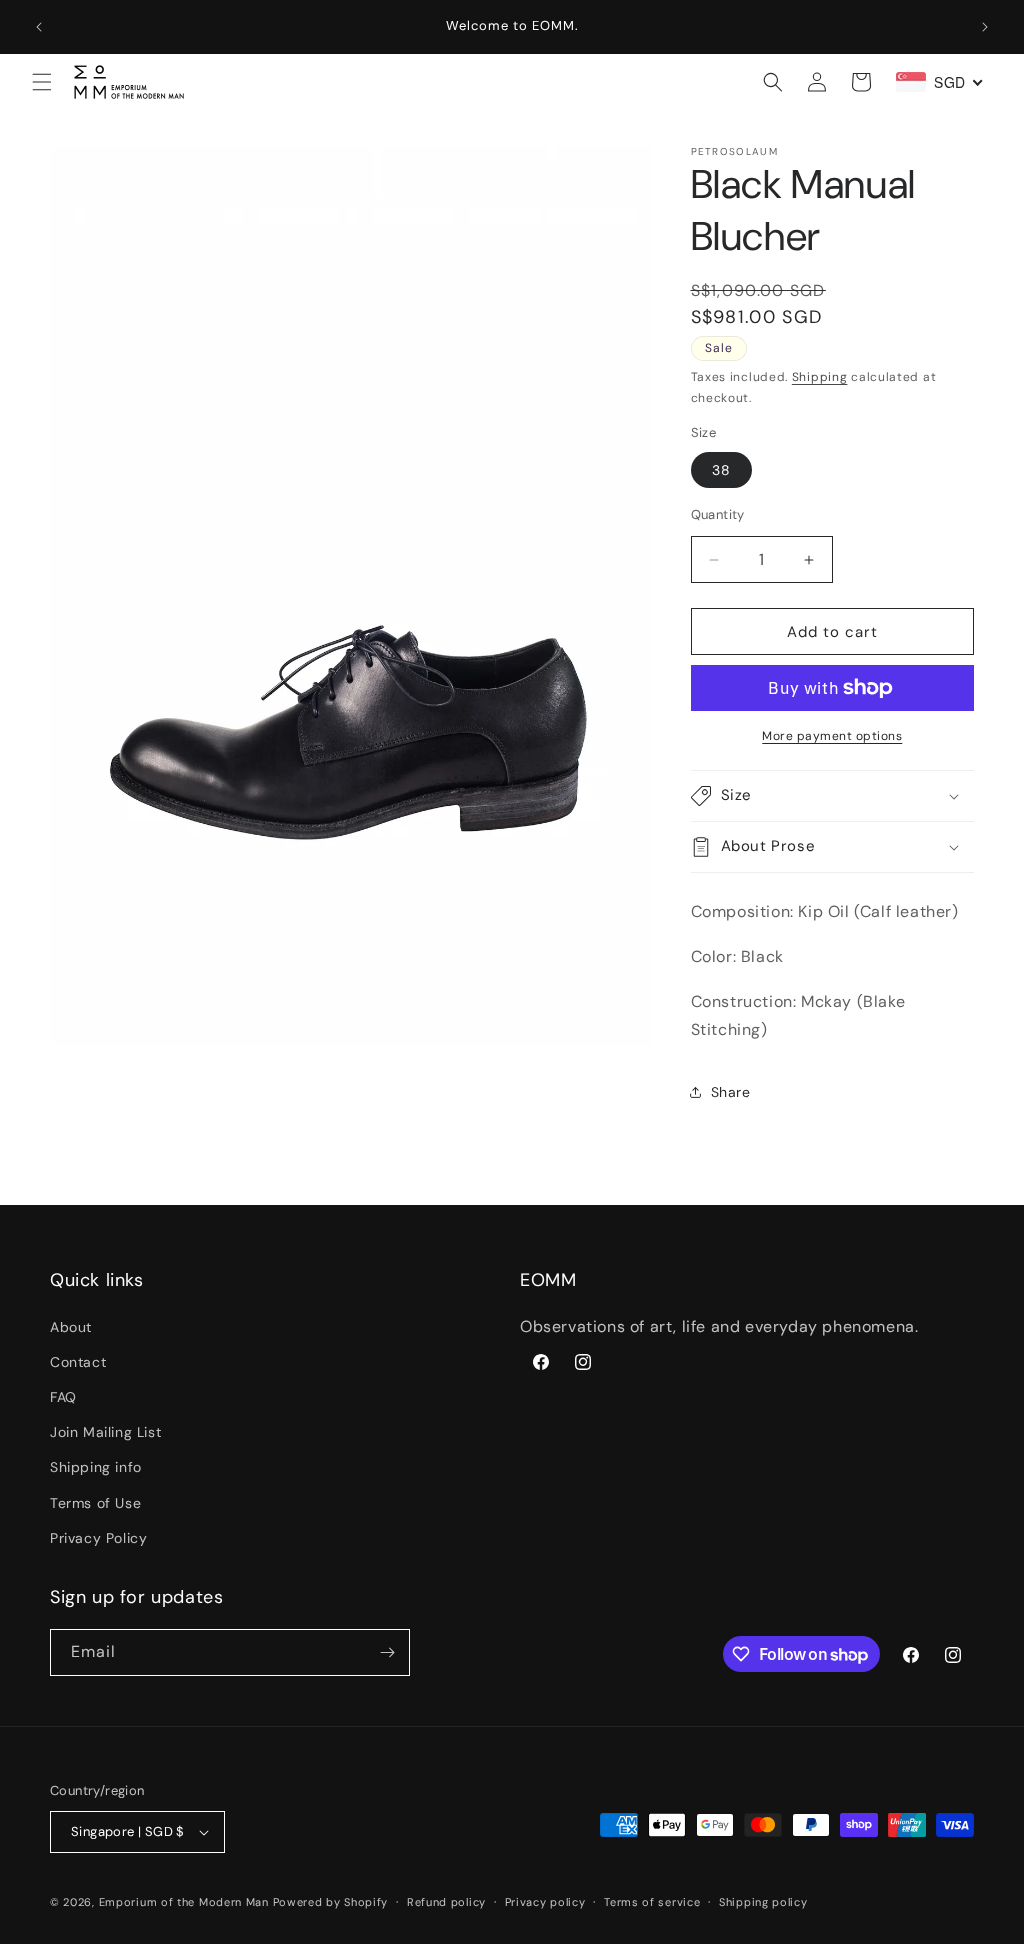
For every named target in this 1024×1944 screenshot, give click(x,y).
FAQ (63, 1397)
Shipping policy (763, 1902)
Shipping (820, 377)
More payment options (832, 736)
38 (721, 470)
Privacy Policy (98, 1538)
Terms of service (652, 1902)
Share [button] (731, 1092)
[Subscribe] (387, 1652)
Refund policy (446, 1902)
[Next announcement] (985, 27)
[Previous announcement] (39, 27)
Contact (78, 1362)
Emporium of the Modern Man (184, 1902)
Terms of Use (95, 1503)
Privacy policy (545, 1902)
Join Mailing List (105, 1432)
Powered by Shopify (331, 1902)
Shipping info (96, 1467)
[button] (42, 82)
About (71, 1327)
